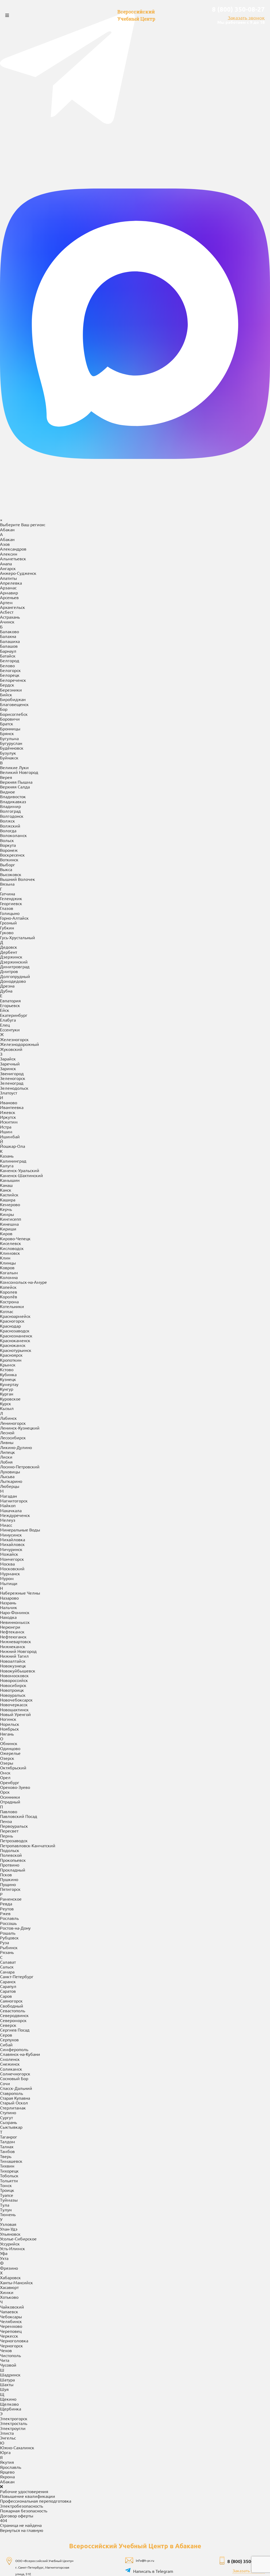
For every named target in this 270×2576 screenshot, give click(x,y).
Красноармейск (15, 1274)
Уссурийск (10, 2201)
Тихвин (7, 2124)
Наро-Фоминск (15, 1570)
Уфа (4, 2211)
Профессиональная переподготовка (36, 2459)
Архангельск (13, 565)
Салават (8, 1920)
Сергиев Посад (15, 1988)
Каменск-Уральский (20, 1128)
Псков (6, 1832)
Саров (6, 1954)
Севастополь (13, 1968)
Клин (5, 1216)
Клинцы (8, 1220)
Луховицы (10, 1429)
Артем (6, 560)
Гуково (7, 890)
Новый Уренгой (15, 1672)
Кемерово (10, 1162)
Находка (8, 1575)
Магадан (8, 1454)
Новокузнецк (13, 1623)
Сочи (5, 2041)
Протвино (10, 1822)
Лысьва (7, 1434)
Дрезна (7, 944)
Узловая (8, 2182)
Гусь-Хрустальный (18, 895)
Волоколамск (13, 793)
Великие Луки (14, 725)
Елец (5, 983)
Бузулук (8, 711)
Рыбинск (9, 1905)
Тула (5, 2163)
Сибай (6, 2002)
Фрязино (9, 2226)
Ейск (5, 968)
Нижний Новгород (18, 1609)
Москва (7, 1521)
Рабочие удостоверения (24, 2449)
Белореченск (13, 638)
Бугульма (9, 696)
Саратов (8, 1949)
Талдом (8, 2099)
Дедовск (9, 905)
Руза (4, 1900)
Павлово (9, 1769)
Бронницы (10, 686)
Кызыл (7, 1366)
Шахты (7, 2342)
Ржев (5, 1871)
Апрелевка (11, 540)
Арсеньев (9, 555)
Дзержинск (11, 914)
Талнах (7, 2104)
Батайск (8, 613)
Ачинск (7, 579)
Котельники (12, 1264)
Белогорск (10, 628)
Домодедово (13, 939)
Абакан (7, 497)
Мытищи (9, 1541)
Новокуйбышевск (18, 1628)
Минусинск (11, 1492)
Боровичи (10, 676)
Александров (13, 507)
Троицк (7, 2148)
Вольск (7, 798)
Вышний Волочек (18, 837)
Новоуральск (13, 1653)
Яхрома (7, 2434)
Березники (11, 647)
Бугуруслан (11, 701)
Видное (8, 749)
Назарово (9, 1555)
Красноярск (11, 1313)
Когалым (9, 1230)
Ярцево (7, 2429)
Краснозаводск (15, 1288)
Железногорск (14, 997)
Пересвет (9, 1789)
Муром (7, 1536)
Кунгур (7, 1347)
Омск (5, 1730)
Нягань (7, 1691)
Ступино (8, 2070)
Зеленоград (12, 1041)
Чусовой (8, 2323)
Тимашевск (11, 2119)
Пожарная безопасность (24, 2468)
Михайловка (13, 1497)
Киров (6, 1191)
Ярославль (11, 2425)
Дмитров (9, 929)
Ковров (7, 1225)
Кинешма (9, 1182)
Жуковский (11, 1007)
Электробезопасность (21, 2464)
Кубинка (8, 1332)
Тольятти (9, 2138)
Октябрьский (13, 1726)
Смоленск (10, 2017)
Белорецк (10, 633)
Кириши (8, 1186)
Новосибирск (13, 1643)
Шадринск (10, 2332)
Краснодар (10, 1284)
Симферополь (14, 2007)
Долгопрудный (15, 934)
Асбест (7, 570)
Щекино (8, 2357)
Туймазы (9, 2157)
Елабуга (8, 977)
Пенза (6, 1779)
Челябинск (11, 2279)
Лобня (6, 1419)
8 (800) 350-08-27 (238, 9)
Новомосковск (14, 1633)
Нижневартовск (16, 1599)
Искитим (9, 1080)
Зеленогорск (13, 1036)
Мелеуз (8, 1478)
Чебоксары (11, 2274)
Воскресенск (12, 812)
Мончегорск (12, 1517)
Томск (6, 2143)
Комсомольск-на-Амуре (23, 1240)
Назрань (8, 1560)
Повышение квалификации (28, 2454)
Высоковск (11, 832)
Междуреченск (15, 1473)
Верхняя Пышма (16, 740)
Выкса (6, 827)
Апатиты (8, 536)
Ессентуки (10, 987)
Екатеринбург (14, 973)
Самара (7, 1929)
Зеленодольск (14, 1046)
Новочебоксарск (16, 1657)
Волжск (8, 778)
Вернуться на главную (22, 2488)
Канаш (6, 1143)
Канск (6, 1148)
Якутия (7, 2420)
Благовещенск (14, 662)
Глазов (7, 866)
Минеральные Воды (20, 1487)
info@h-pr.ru (145, 2518)
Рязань (7, 1910)
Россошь (8, 1881)
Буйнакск (9, 715)
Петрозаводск (14, 1798)
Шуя (4, 2347)
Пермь (6, 1793)
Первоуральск (14, 1784)
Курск (6, 1361)
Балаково (9, 589)
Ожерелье (10, 1711)
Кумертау (9, 1342)
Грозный (8, 881)
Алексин (9, 511)
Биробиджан (13, 657)
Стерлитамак (13, 2065)
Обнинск (9, 1701)
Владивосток (13, 754)
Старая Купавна (15, 2056)
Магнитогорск (14, 1458)
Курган (7, 1351)
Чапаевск (9, 2269)
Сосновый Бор (14, 2036)
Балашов (9, 604)
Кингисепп (11, 1177)
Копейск (8, 1245)
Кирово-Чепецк (15, 1196)
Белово (7, 623)
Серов (6, 1992)
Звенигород (12, 1031)
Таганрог (9, 2094)
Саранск (8, 1939)
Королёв (9, 1254)
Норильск (10, 1682)
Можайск (9, 1512)
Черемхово (11, 2284)
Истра (6, 1084)
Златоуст (9, 1050)
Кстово (7, 1327)
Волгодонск (12, 774)
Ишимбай (10, 1094)
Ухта (4, 2216)
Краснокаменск (15, 1298)
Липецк (8, 1410)
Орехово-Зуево (15, 1745)
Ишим (6, 1089)
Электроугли (13, 2386)
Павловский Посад (19, 1774)
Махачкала (11, 1468)
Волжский (10, 783)
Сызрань (8, 2080)
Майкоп (8, 1463)
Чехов (6, 2308)
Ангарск (8, 526)
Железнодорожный (20, 1002)
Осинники (10, 1755)
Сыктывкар (11, 2085)
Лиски (6, 1415)
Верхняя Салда (15, 745)
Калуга (7, 1123)
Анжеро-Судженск (18, 531)
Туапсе (7, 2153)
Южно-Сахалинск (17, 2405)
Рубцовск (9, 1895)
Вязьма (7, 842)
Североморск (13, 1978)
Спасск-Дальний (16, 2046)
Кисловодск (12, 1206)
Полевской (11, 1813)
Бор (4, 667)
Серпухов (9, 1997)
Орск (5, 1750)
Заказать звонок (246, 18)
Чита (5, 2318)
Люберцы (10, 1444)
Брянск (7, 691)
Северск (8, 1983)
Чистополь (10, 2313)
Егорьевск (10, 963)
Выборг (8, 822)
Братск (7, 681)
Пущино (8, 1842)
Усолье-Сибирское (18, 2196)
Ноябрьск (9, 1686)
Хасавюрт (9, 2245)
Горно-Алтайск (14, 876)
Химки (7, 2250)
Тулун (6, 2167)
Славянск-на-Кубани (20, 2012)
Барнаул (8, 609)
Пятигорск (10, 1847)
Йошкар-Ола (13, 1104)
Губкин (7, 885)
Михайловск (12, 1502)
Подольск (10, 1808)
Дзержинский (14, 919)
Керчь (6, 1167)
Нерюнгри (10, 1585)
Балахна (8, 594)
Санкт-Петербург (17, 1934)
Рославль (9, 1876)
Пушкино (9, 1837)
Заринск (8, 1026)
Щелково (9, 2362)
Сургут (6, 2075)
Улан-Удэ (9, 2187)
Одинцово (10, 1706)
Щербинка (11, 2366)
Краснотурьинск (16, 1308)
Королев (9, 1249)
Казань (7, 1113)
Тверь (6, 2114)
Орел (5, 1735)
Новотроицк (12, 1648)
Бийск (6, 652)
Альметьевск (13, 516)
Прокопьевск (13, 1818)
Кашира (8, 1157)
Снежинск (10, 2022)
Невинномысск (15, 1580)
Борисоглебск (14, 672)
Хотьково (9, 2255)
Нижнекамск (13, 1604)
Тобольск (9, 2133)
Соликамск (11, 2027)
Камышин (10, 1138)
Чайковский (12, 2264)
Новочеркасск (14, 1662)
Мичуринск (11, 1507)
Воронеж (9, 808)
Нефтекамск (12, 1590)
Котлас (7, 1269)
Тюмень (8, 2172)
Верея (6, 735)
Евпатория (10, 958)
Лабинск (8, 1376)
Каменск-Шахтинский (21, 1133)
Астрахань (10, 575)
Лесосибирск (13, 1395)
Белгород (10, 618)
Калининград (13, 1118)
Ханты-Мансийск (16, 2240)
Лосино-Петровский (20, 1424)
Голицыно (10, 871)
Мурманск (10, 1531)
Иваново (9, 1060)
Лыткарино (11, 1439)
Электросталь (14, 2381)
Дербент (9, 910)
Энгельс (8, 2395)
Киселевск (11, 1201)
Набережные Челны (20, 1551)
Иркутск (8, 1075)
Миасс (6, 1483)
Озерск (7, 1716)
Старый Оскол (14, 2061)
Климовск (10, 1211)
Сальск (7, 1925)
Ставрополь (11, 2051)
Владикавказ (13, 759)
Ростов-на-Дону (15, 1886)
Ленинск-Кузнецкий (20, 1385)
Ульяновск (10, 2192)
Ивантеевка (12, 1065)
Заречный (10, 1021)
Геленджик (11, 856)
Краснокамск (13, 1303)
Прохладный (13, 1827)
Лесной (7, 1390)
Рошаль (8, 1891)
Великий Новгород (19, 730)
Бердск (7, 642)
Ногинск (8, 1677)
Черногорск (11, 2303)
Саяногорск (11, 1958)
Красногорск (12, 1279)
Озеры (7, 1721)
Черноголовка (14, 2298)
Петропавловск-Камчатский (28, 1803)
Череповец (11, 2289)
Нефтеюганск (13, 1594)
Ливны (7, 1400)
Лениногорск (13, 1381)
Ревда (6, 1862)
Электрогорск (14, 2376)
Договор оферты (17, 2473)
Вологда (8, 788)
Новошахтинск (14, 1667)
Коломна (9, 1235)
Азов (5, 502)
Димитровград (15, 924)
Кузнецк (8, 1337)
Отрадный (10, 1759)
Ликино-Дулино (16, 1405)
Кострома (9, 1259)
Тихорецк (9, 2128)
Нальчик (9, 1565)
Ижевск (8, 1070)
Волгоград (10, 769)
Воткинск (9, 817)
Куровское (10, 1356)
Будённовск (12, 706)
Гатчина (8, 851)
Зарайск (8, 1017)
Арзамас (8, 546)
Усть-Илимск (13, 2206)
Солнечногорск (15, 2031)
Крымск (8, 1322)
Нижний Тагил (14, 1614)
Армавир (9, 550)
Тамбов (7, 2109)
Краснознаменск (16, 1293)
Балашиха (10, 599)
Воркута (8, 803)
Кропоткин (11, 1318)
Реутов (7, 1866)
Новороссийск (14, 1638)
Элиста (7, 2391)
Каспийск (9, 1152)
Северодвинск (14, 1973)
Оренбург (10, 1740)
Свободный (12, 1963)
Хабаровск (10, 2235)
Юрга (5, 2410)
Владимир (10, 764)
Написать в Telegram (153, 2529)
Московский (12, 1526)
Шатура (7, 2337)
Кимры (7, 1172)
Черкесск (9, 2293)
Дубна (6, 948)
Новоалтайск (13, 1619)
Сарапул (8, 1944)
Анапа (6, 521)
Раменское (11, 1856)
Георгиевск (11, 861)
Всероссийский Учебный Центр (136, 15)
